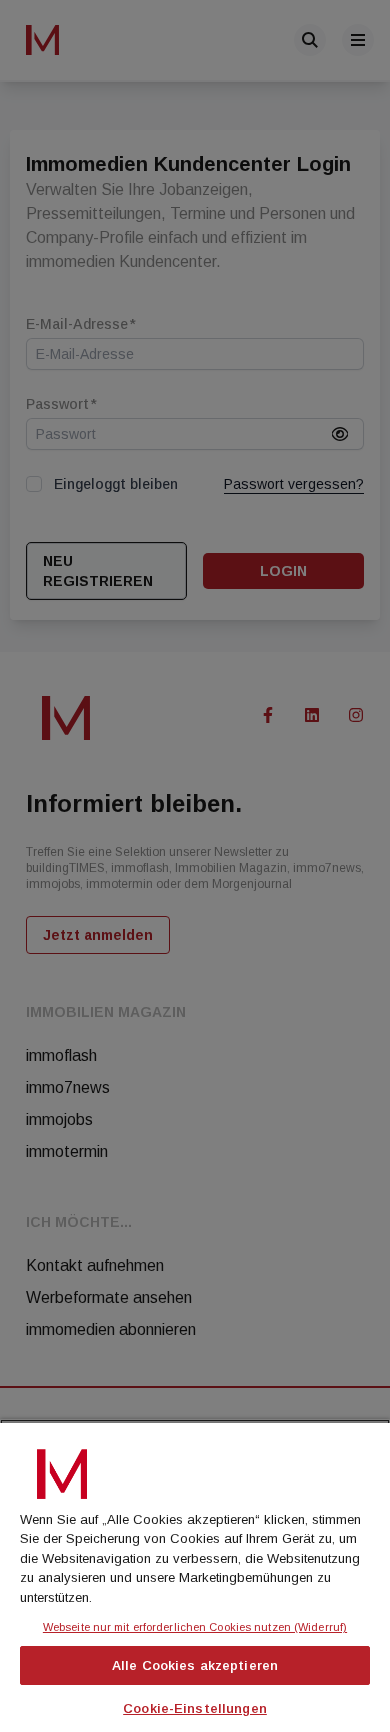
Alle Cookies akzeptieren (195, 1665)
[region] (195, 1575)
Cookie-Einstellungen (195, 1708)
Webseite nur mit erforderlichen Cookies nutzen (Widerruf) (195, 1627)
